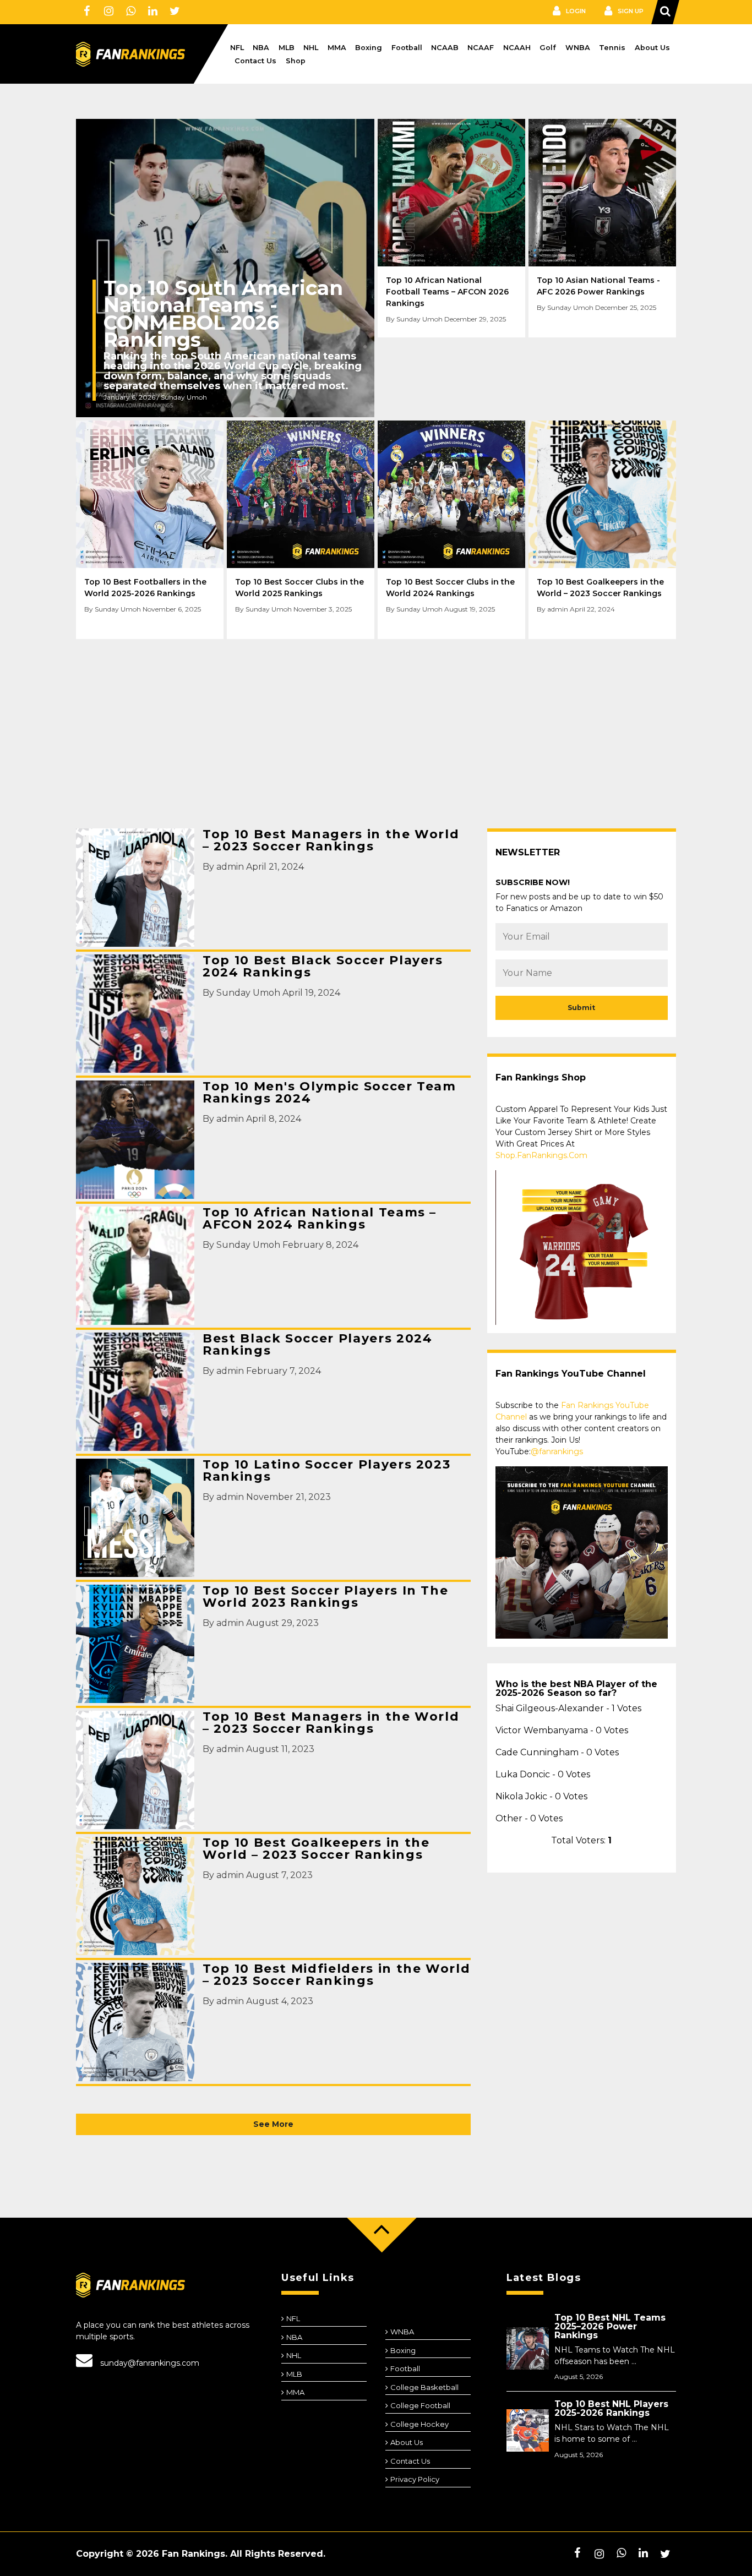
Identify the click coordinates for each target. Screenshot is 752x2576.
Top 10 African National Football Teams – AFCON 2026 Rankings (447, 292)
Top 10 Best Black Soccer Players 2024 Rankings (323, 967)
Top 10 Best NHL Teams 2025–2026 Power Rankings (610, 2326)
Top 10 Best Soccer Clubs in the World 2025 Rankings (299, 588)
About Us (652, 48)
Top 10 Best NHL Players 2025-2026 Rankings (611, 2408)
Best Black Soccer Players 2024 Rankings (318, 1345)
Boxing (369, 48)
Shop (296, 61)
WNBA (578, 48)
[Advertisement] (376, 725)
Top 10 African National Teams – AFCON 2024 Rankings (320, 1219)
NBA (261, 48)
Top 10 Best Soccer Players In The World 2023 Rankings (325, 1597)
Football (407, 48)
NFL (237, 48)
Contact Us (255, 61)
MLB (287, 48)
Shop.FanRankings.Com (541, 1155)
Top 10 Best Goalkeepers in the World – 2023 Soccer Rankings (600, 588)
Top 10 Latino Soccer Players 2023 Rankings (326, 1471)
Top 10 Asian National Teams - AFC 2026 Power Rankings (598, 286)
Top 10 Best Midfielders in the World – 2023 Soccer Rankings (336, 1975)
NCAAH (517, 48)
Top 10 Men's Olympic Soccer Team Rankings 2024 (329, 1093)
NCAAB (445, 48)
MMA (337, 48)
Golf (548, 48)
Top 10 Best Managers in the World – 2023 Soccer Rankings (331, 841)
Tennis (612, 48)
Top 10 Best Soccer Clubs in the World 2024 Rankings (450, 588)
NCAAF (481, 48)
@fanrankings (557, 1451)
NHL (311, 48)
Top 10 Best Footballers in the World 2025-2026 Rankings (145, 588)
